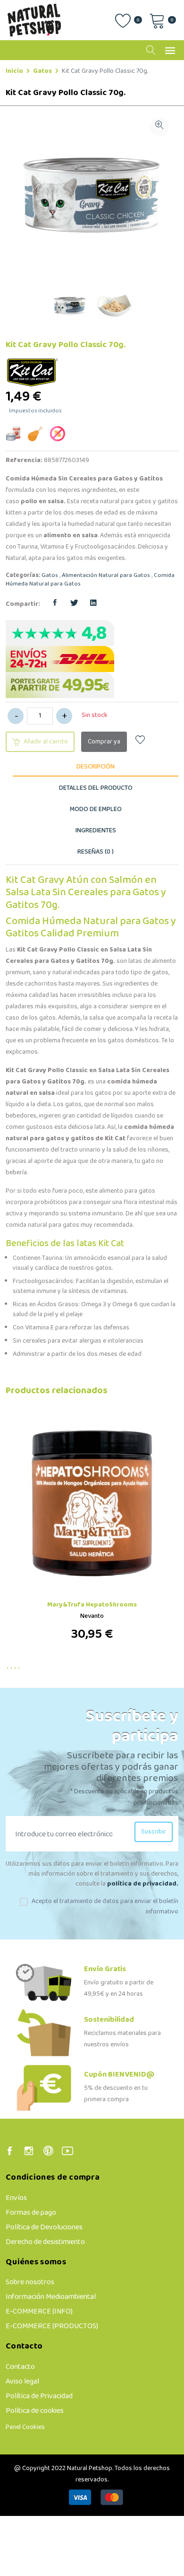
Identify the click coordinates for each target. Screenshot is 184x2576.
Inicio (14, 71)
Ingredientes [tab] (96, 831)
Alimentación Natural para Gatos (106, 576)
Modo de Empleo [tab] (96, 809)
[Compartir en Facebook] (55, 604)
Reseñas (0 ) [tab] (96, 852)
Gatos (42, 71)
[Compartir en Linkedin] (93, 604)
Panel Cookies (25, 2427)
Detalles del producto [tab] (96, 788)
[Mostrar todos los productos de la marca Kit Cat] (33, 372)
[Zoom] (159, 127)
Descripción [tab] (96, 767)
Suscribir (154, 1832)
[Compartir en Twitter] (74, 604)
